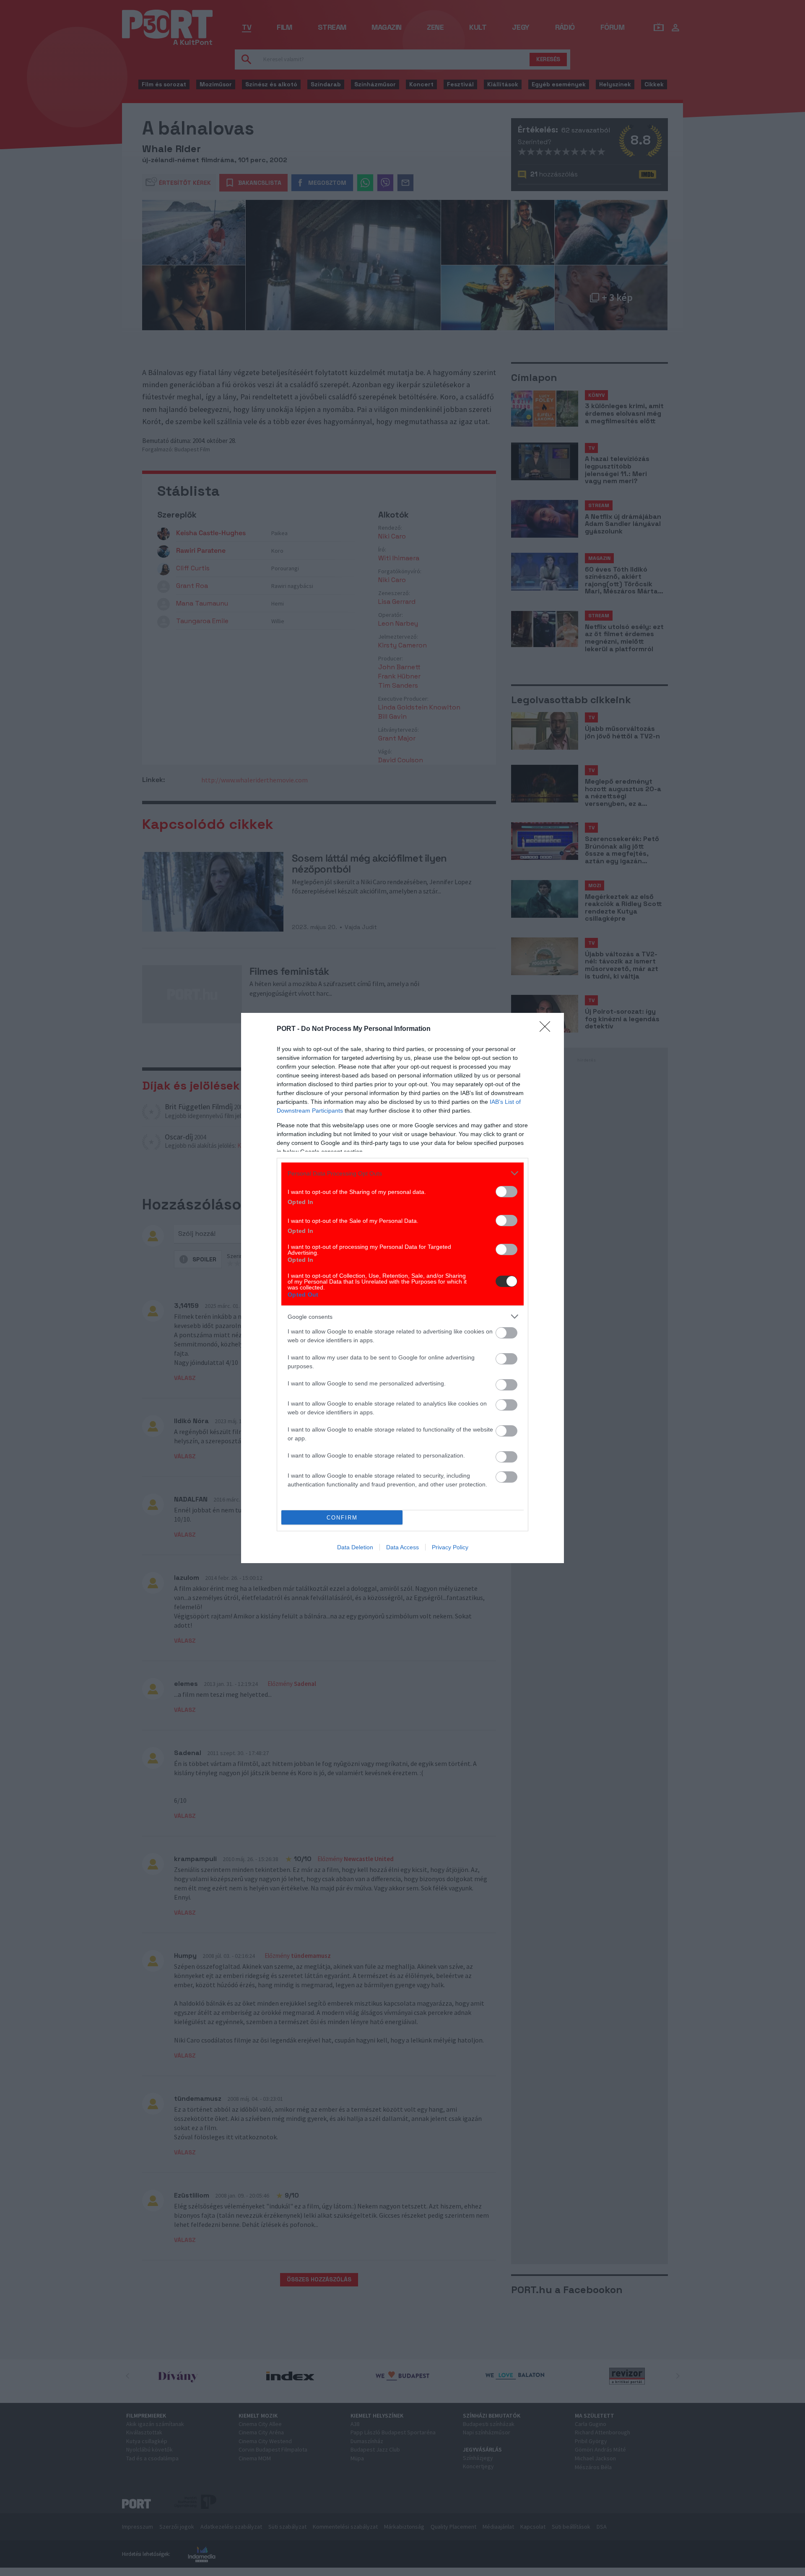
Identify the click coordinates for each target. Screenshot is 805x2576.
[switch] (506, 1192)
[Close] (548, 1029)
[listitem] (402, 1173)
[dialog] (402, 1288)
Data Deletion (355, 1547)
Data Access (402, 1547)
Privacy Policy (450, 1547)
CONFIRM (342, 1518)
